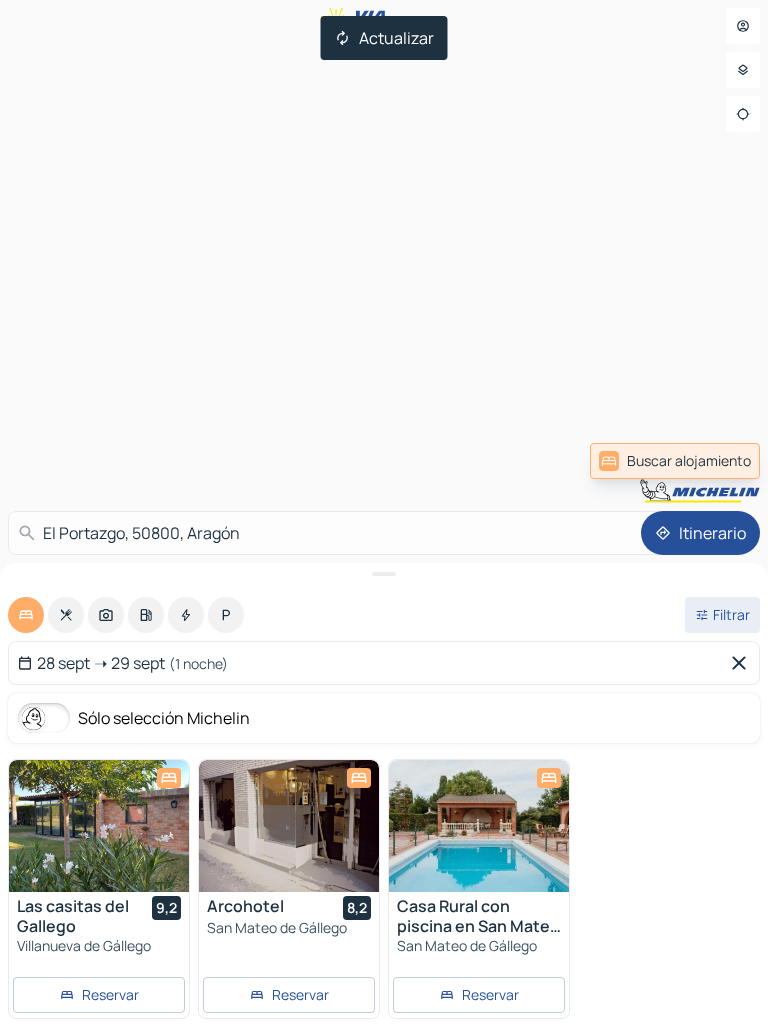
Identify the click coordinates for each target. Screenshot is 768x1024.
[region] (99, 826)
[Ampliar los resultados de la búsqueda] (384, 574)
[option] (26, 615)
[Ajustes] (743, 70)
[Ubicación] (743, 114)
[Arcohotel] (289, 826)
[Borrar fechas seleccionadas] (743, 663)
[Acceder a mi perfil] (743, 26)
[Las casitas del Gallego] (99, 826)
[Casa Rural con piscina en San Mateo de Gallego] (479, 826)
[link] (675, 461)
